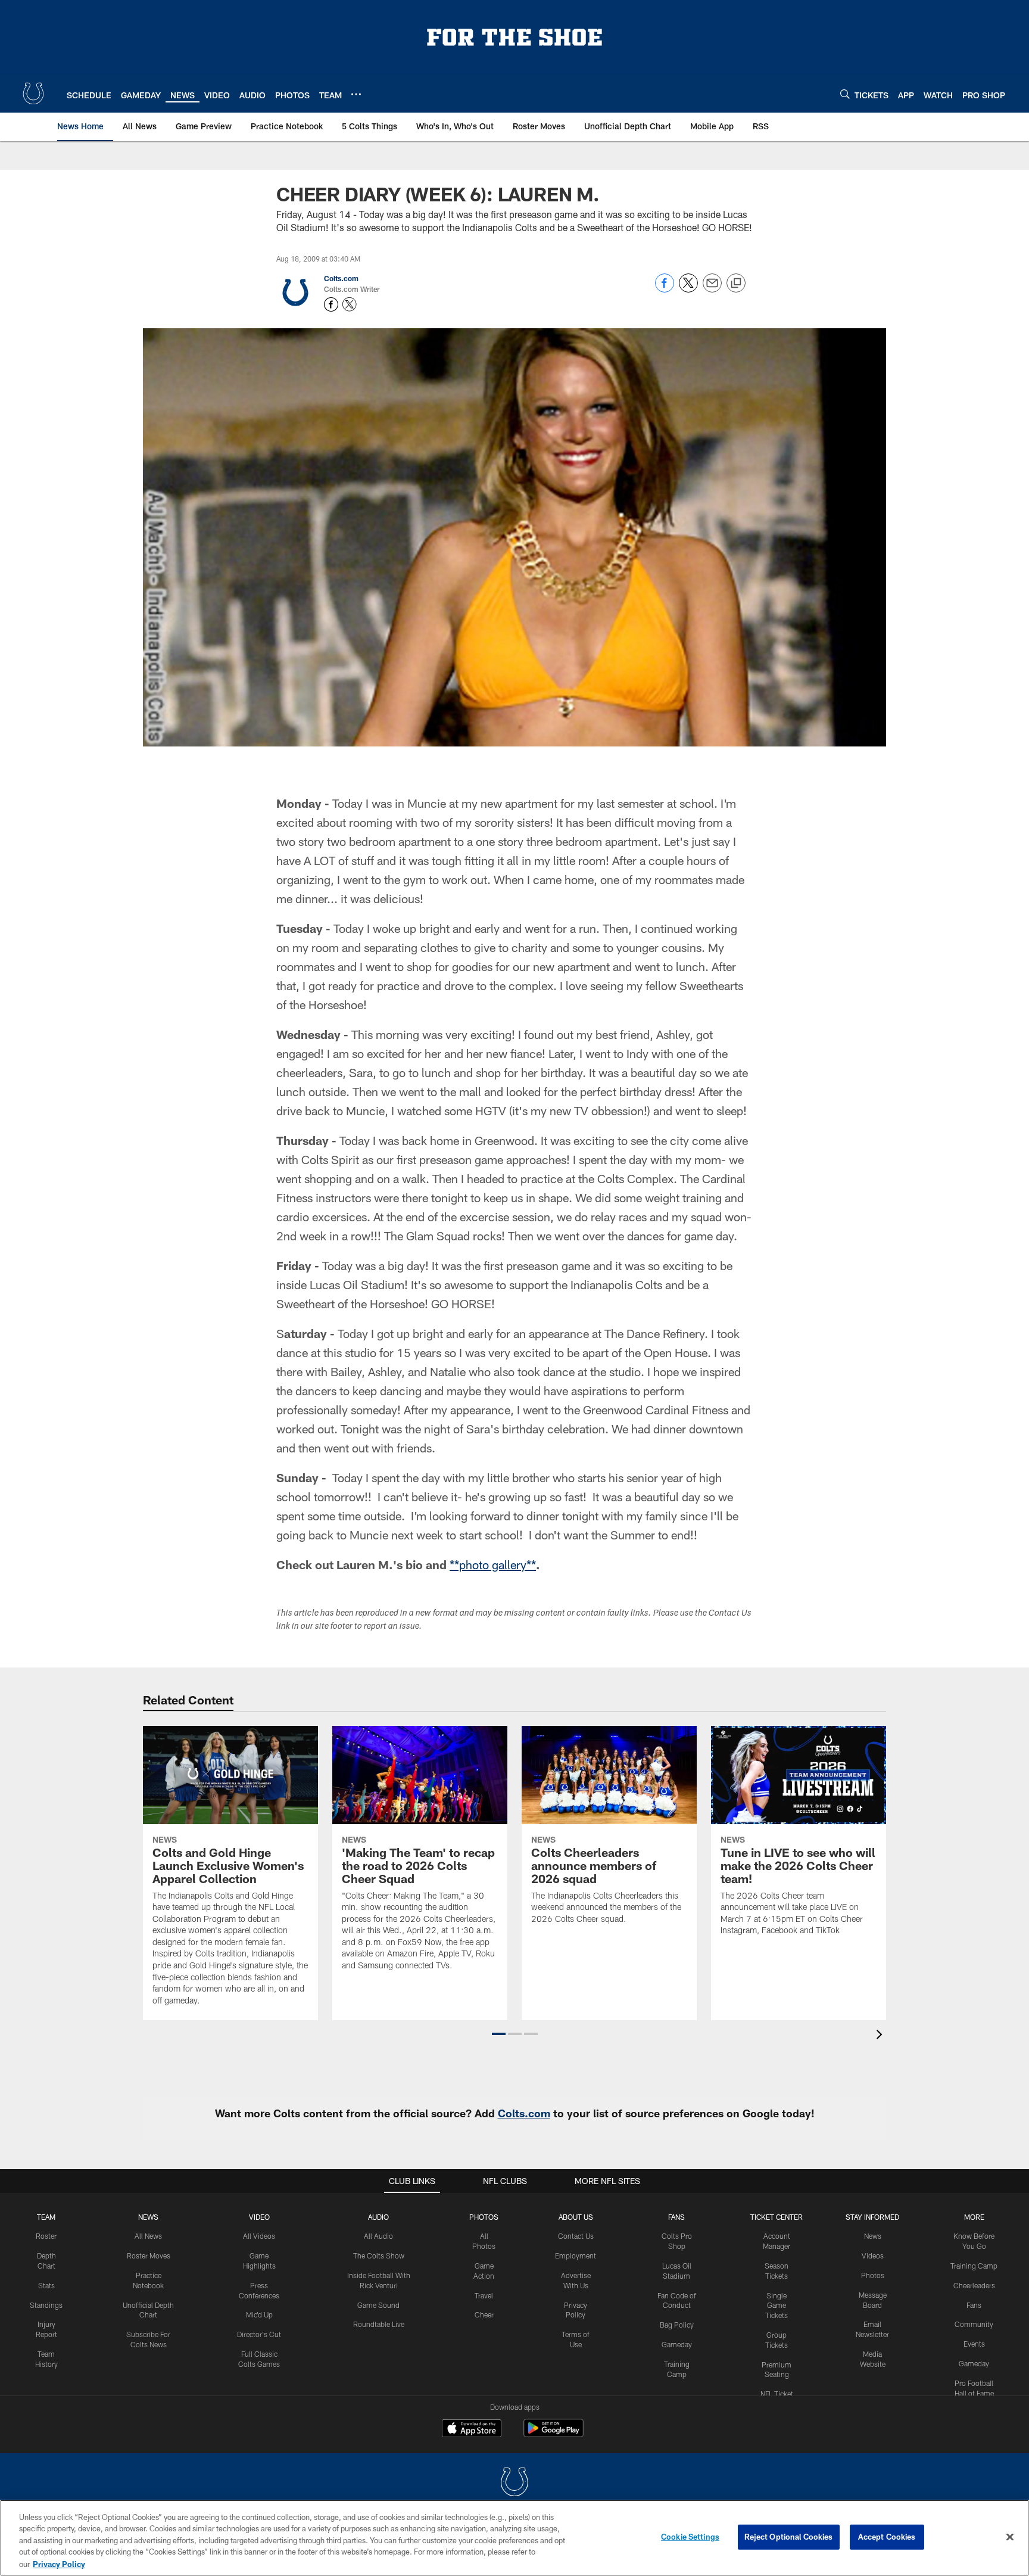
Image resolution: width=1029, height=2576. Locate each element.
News (148, 2217)
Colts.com (341, 278)
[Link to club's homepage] (33, 94)
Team (46, 2217)
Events (974, 2344)
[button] (499, 2034)
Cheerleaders (974, 2285)
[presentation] (881, 2036)
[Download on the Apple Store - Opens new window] (472, 2429)
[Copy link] (736, 284)
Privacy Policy (59, 2563)
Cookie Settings (690, 2537)
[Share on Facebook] (665, 289)
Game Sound (378, 2305)
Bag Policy (677, 2325)
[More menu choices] (356, 94)
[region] (514, 2538)
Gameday (677, 2344)
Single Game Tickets (777, 2306)
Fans (974, 2305)
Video (259, 2217)
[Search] (845, 94)
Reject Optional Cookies (789, 2537)
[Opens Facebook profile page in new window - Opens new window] (331, 304)
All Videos (259, 2236)
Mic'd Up (259, 2314)
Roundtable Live (379, 2324)
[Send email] (712, 289)
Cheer (484, 2314)
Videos (873, 2255)
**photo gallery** (493, 1564)
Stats (46, 2285)
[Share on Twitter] (688, 289)
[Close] (1010, 2537)
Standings (46, 2305)
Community (974, 2324)
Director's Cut (259, 2334)
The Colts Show (379, 2255)
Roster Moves (149, 2255)
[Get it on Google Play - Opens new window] (554, 2434)
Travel (484, 2295)
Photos (484, 2217)
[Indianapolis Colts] (514, 2483)
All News (148, 2236)
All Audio (378, 2236)
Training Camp (974, 2266)
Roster (46, 2236)
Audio (378, 2217)
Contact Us (576, 2236)
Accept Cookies (887, 2537)
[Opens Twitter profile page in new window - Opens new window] (350, 304)
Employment (576, 2255)
